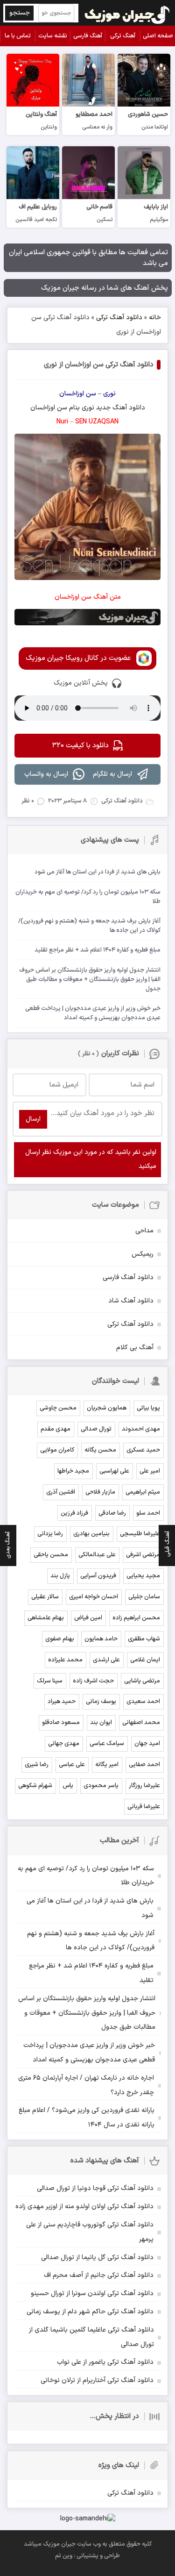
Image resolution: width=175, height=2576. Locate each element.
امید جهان (147, 1744)
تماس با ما (18, 36)
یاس (68, 1786)
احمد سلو (148, 1513)
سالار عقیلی (45, 1597)
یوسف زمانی (101, 1702)
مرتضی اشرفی (143, 1555)
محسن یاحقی (51, 1555)
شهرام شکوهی (35, 1786)
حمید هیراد (62, 1702)
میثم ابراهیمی (143, 1492)
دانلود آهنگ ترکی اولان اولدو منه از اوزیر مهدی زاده (84, 2207)
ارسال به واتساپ (46, 774)
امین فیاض (88, 1618)
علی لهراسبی (114, 1471)
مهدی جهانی (64, 1744)
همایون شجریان (107, 1408)
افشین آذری (61, 1492)
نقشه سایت (53, 36)
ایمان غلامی (145, 1660)
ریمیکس (143, 1254)
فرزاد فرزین (74, 1513)
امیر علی (150, 1471)
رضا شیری (37, 1765)
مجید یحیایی (143, 1576)
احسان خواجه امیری (94, 1597)
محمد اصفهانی (141, 1723)
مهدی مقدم (56, 1429)
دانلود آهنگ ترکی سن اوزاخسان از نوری (99, 365)
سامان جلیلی (144, 1597)
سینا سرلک (50, 1681)
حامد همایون (101, 1639)
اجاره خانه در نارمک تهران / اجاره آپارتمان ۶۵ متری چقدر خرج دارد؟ (86, 2085)
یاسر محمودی (101, 1786)
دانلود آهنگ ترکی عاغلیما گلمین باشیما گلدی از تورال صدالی (91, 2337)
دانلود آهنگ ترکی (119, 318)
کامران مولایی (57, 1450)
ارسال (33, 1119)
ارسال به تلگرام (112, 774)
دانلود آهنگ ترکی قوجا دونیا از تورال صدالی (95, 2188)
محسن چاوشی (58, 1408)
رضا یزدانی (50, 1534)
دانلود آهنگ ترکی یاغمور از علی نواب (105, 2362)
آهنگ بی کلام (135, 1348)
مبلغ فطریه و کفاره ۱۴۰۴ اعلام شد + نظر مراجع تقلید (91, 1973)
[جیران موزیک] (127, 13)
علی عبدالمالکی (97, 1555)
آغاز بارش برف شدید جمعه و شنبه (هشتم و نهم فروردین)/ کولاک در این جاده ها (91, 1941)
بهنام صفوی (60, 1639)
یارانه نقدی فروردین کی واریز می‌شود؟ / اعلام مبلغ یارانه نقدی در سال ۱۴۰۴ (87, 2118)
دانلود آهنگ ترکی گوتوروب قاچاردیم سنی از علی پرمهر (90, 2232)
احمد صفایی (144, 1765)
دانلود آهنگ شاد (131, 1301)
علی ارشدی (106, 1660)
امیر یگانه (107, 1765)
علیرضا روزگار (144, 1786)
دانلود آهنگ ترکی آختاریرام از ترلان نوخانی (97, 2380)
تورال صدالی (96, 1429)
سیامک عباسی (107, 1744)
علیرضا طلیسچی (140, 1534)
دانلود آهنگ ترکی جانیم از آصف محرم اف (99, 2275)
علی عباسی (72, 1765)
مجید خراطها (73, 1471)
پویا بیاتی (148, 1408)
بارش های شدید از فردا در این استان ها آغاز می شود (90, 1908)
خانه (155, 318)
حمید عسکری (143, 1450)
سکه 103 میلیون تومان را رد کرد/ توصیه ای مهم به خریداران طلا (86, 1876)
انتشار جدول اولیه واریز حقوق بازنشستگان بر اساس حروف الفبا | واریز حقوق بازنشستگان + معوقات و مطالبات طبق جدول (87, 2013)
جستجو (20, 13)
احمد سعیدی (143, 1702)
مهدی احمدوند (141, 1429)
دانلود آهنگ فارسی (128, 1277)
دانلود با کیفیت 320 (80, 746)
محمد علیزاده (65, 1660)
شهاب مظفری (144, 1639)
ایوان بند (101, 1723)
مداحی (144, 1231)
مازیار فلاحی (100, 1492)
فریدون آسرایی (98, 1576)
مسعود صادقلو (61, 1723)
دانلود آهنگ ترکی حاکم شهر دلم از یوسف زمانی (90, 2312)
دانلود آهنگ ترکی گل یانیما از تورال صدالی (97, 2258)
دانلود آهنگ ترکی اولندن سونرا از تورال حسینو (92, 2293)
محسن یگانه (100, 1450)
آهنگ (120, 408)
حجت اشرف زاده (93, 1681)
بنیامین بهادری (91, 1534)
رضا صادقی (112, 1513)
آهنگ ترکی (123, 36)
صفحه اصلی (158, 36)
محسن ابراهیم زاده (136, 1618)
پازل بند (60, 1576)
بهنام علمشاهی (46, 1618)
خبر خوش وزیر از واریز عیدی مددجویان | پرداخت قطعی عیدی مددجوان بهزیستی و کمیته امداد (89, 2053)
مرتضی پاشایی (142, 1681)
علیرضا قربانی (144, 1807)
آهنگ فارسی (88, 36)
